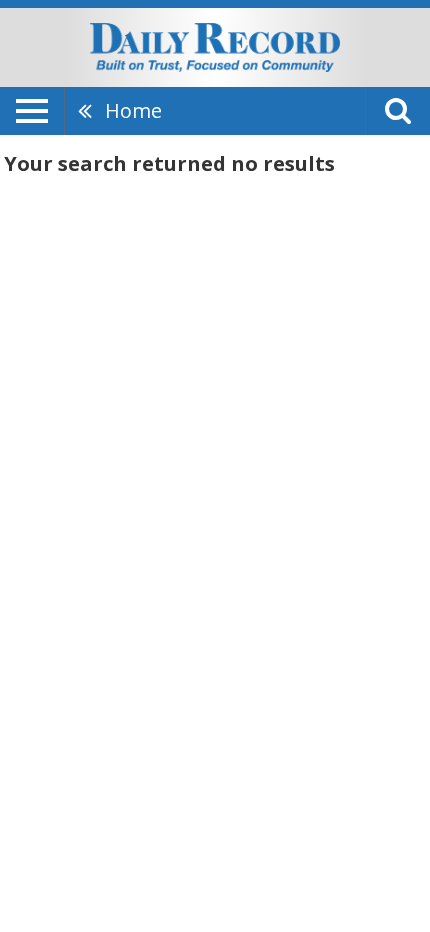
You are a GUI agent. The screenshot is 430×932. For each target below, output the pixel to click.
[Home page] (215, 46)
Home (133, 110)
